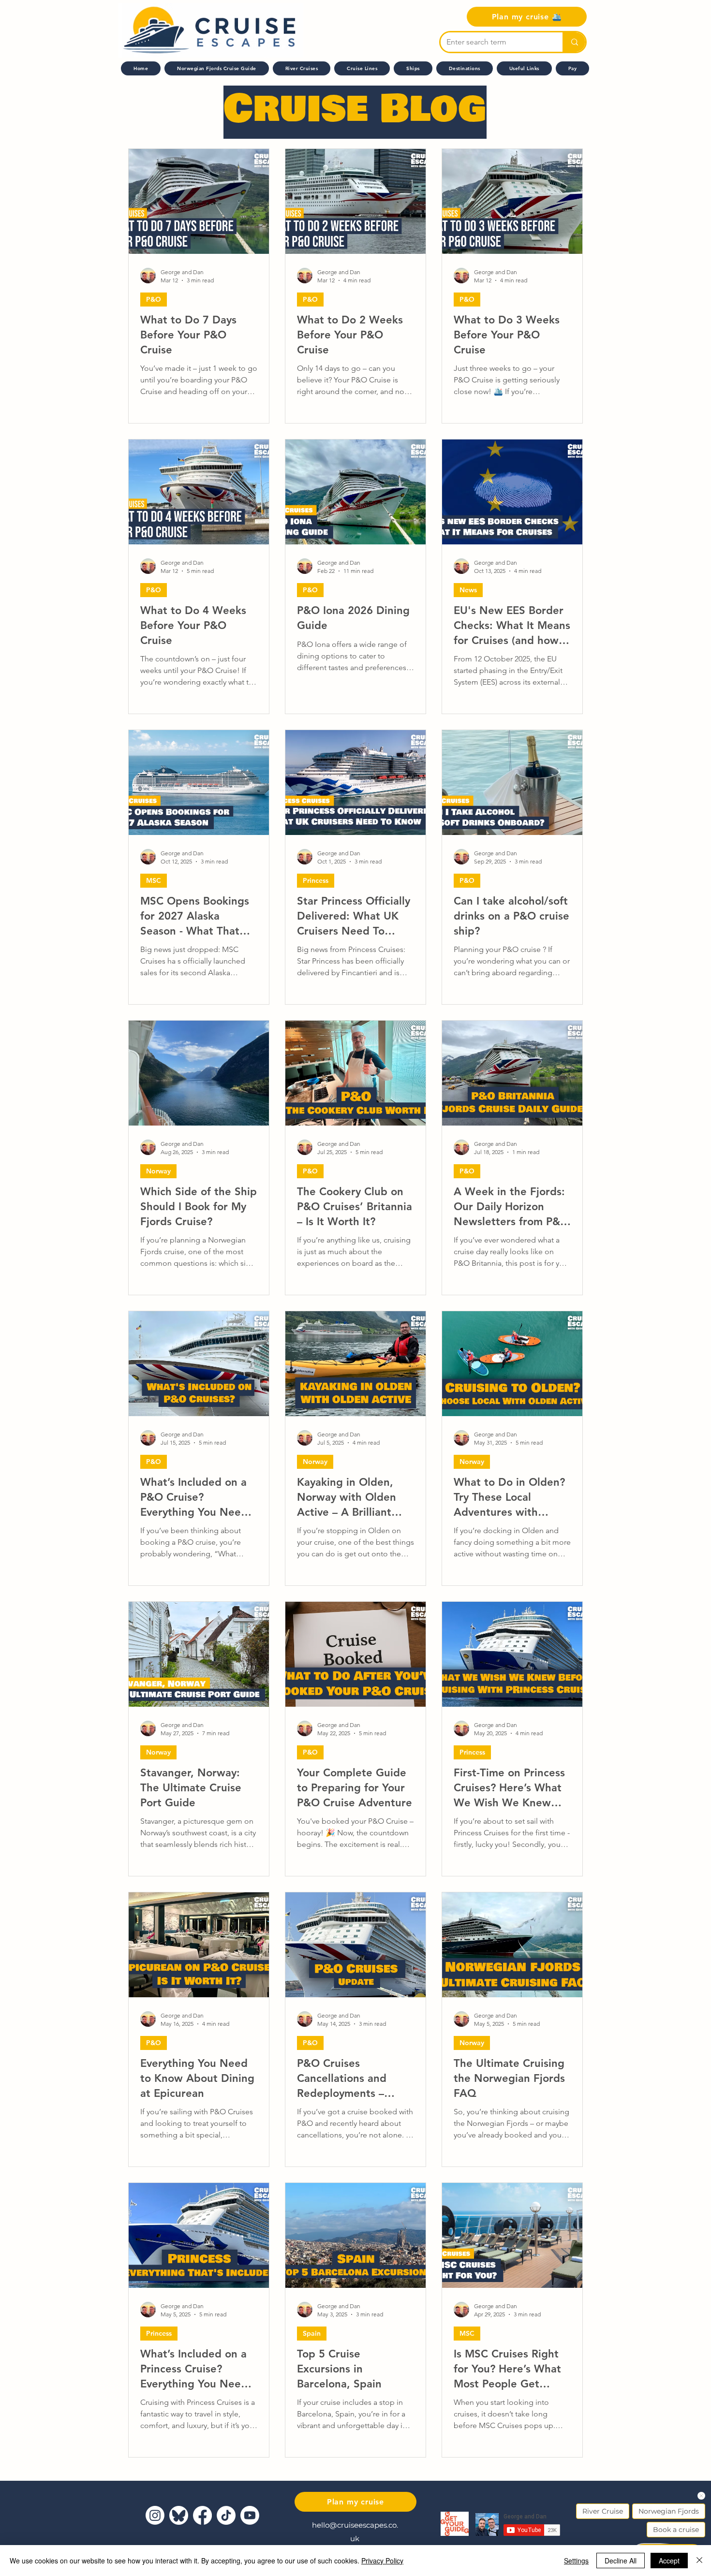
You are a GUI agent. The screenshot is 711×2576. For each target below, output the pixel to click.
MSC (154, 880)
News (468, 590)
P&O (154, 299)
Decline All (621, 2561)
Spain (312, 2333)
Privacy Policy (382, 2561)
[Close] (699, 2561)
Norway (158, 1171)
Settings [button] (576, 2561)
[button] (362, 68)
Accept (669, 2561)
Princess (316, 880)
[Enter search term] (574, 42)
